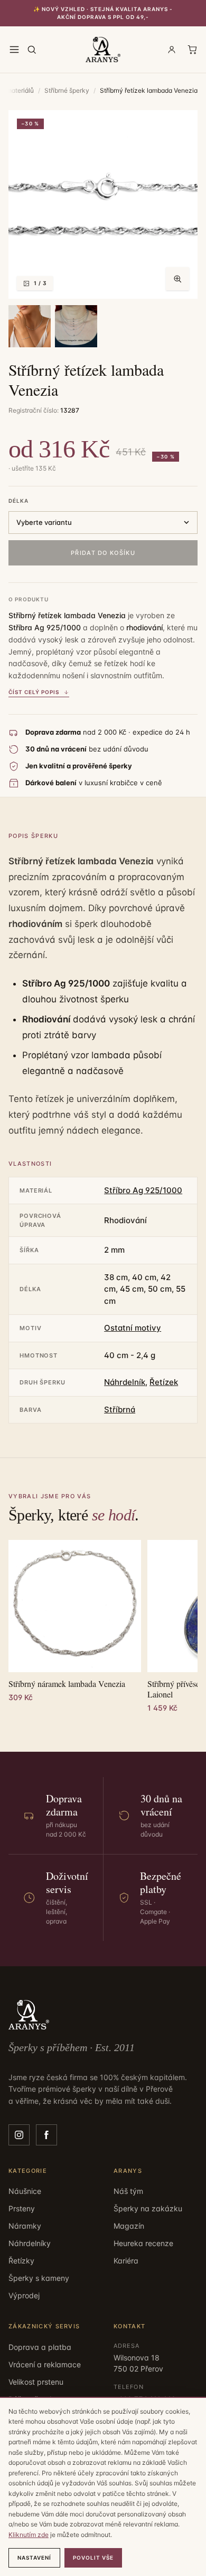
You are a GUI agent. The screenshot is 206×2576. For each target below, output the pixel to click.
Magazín (129, 2226)
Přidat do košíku (103, 553)
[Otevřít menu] (14, 50)
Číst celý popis (34, 692)
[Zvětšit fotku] (177, 279)
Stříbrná (120, 1409)
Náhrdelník (125, 1382)
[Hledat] (32, 50)
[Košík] (192, 50)
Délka (18, 501)
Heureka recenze (143, 2243)
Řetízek (164, 1382)
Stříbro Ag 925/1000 (143, 1190)
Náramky (25, 2226)
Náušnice (25, 2191)
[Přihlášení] (172, 50)
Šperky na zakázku (148, 2208)
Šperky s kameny (39, 2278)
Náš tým (128, 2191)
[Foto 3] (76, 326)
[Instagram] (19, 2135)
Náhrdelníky (30, 2243)
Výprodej (24, 2295)
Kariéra (126, 2261)
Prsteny (22, 2208)
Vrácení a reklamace (45, 2364)
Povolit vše (93, 2558)
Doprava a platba (40, 2347)
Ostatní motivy (133, 1328)
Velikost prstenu (36, 2382)
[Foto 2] (30, 326)
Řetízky (21, 2261)
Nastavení (34, 2558)
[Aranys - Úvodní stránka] (103, 50)
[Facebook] (46, 2135)
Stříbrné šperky (67, 90)
